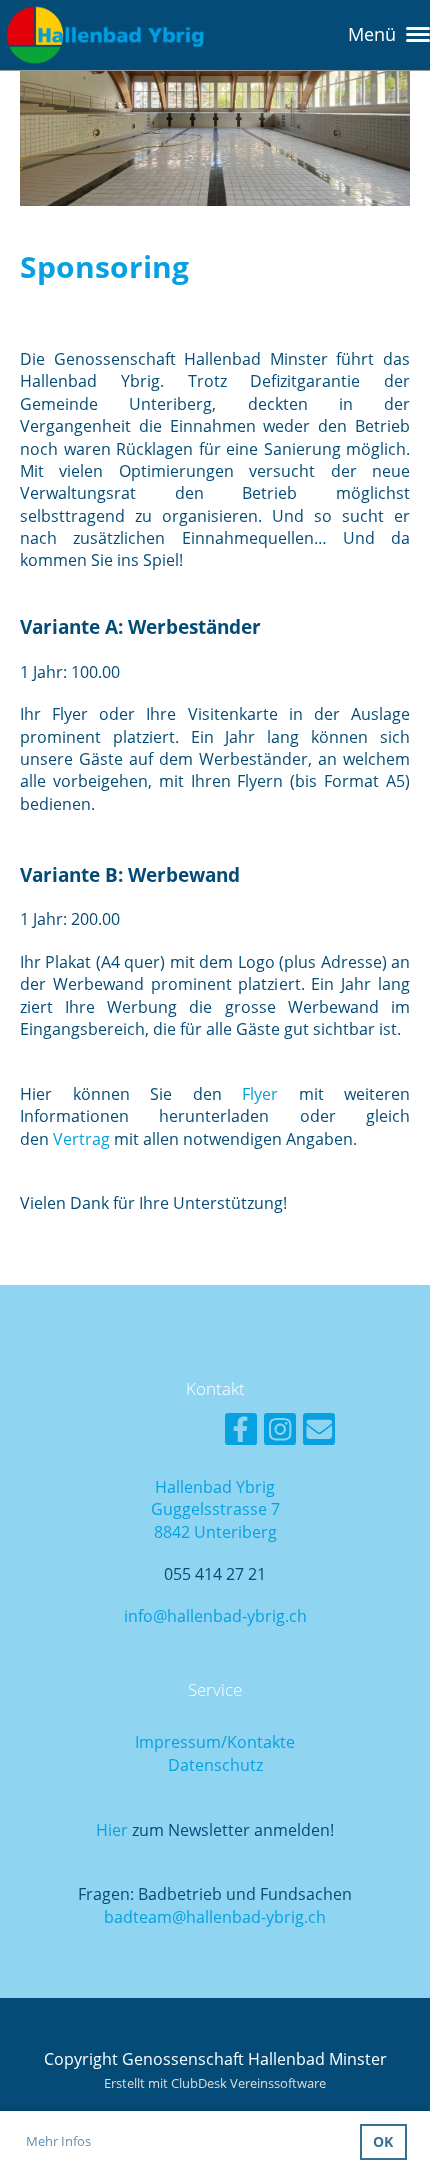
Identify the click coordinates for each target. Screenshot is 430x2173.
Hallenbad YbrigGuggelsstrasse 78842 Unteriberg (215, 1509)
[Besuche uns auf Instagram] (280, 1432)
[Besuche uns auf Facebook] (241, 1432)
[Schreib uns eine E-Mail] (319, 1432)
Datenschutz (215, 1765)
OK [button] (383, 2141)
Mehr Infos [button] (58, 2141)
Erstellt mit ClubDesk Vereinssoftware (215, 2083)
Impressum (178, 1742)
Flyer (260, 1094)
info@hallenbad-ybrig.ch (215, 1616)
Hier (112, 1830)
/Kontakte (258, 1742)
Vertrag (81, 1139)
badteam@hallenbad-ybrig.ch (215, 1917)
